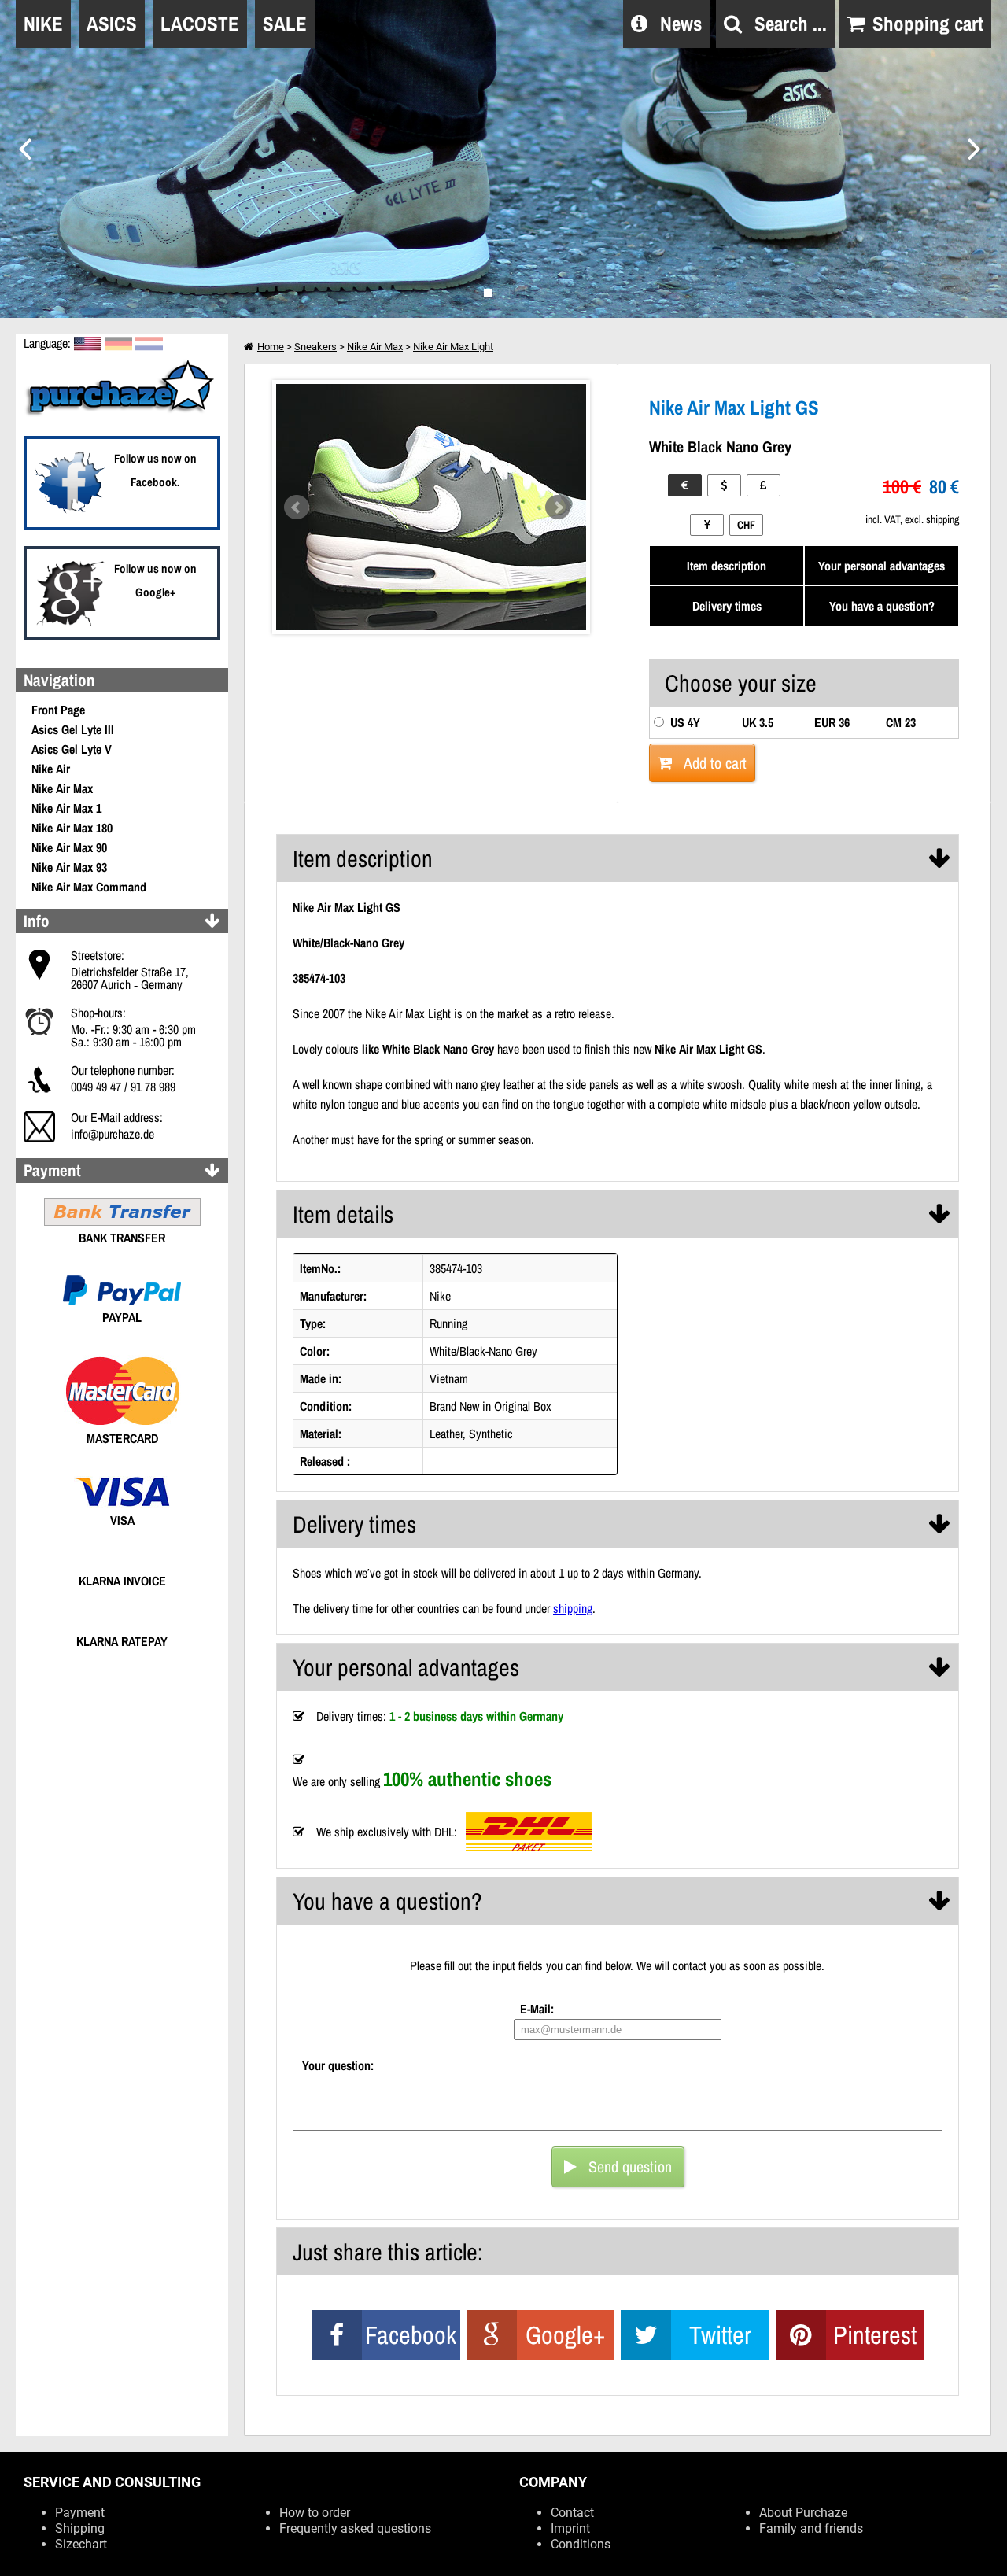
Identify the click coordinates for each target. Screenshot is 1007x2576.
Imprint (570, 2528)
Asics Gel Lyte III (73, 729)
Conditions (581, 2544)
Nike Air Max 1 (66, 808)
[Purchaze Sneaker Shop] (122, 414)
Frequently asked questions (355, 2528)
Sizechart (81, 2544)
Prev (297, 507)
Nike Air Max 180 (72, 828)
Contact (572, 2513)
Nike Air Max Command (89, 887)
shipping (573, 1608)
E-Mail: (537, 2009)
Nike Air (51, 769)
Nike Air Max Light (453, 347)
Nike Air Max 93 (69, 867)
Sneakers (315, 347)
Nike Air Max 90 (69, 847)
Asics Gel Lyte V (72, 749)
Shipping (80, 2528)
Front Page (58, 710)
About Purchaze (803, 2513)
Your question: (338, 2065)
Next (558, 507)
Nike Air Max (62, 788)
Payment (80, 2513)
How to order (315, 2513)
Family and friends (811, 2528)
